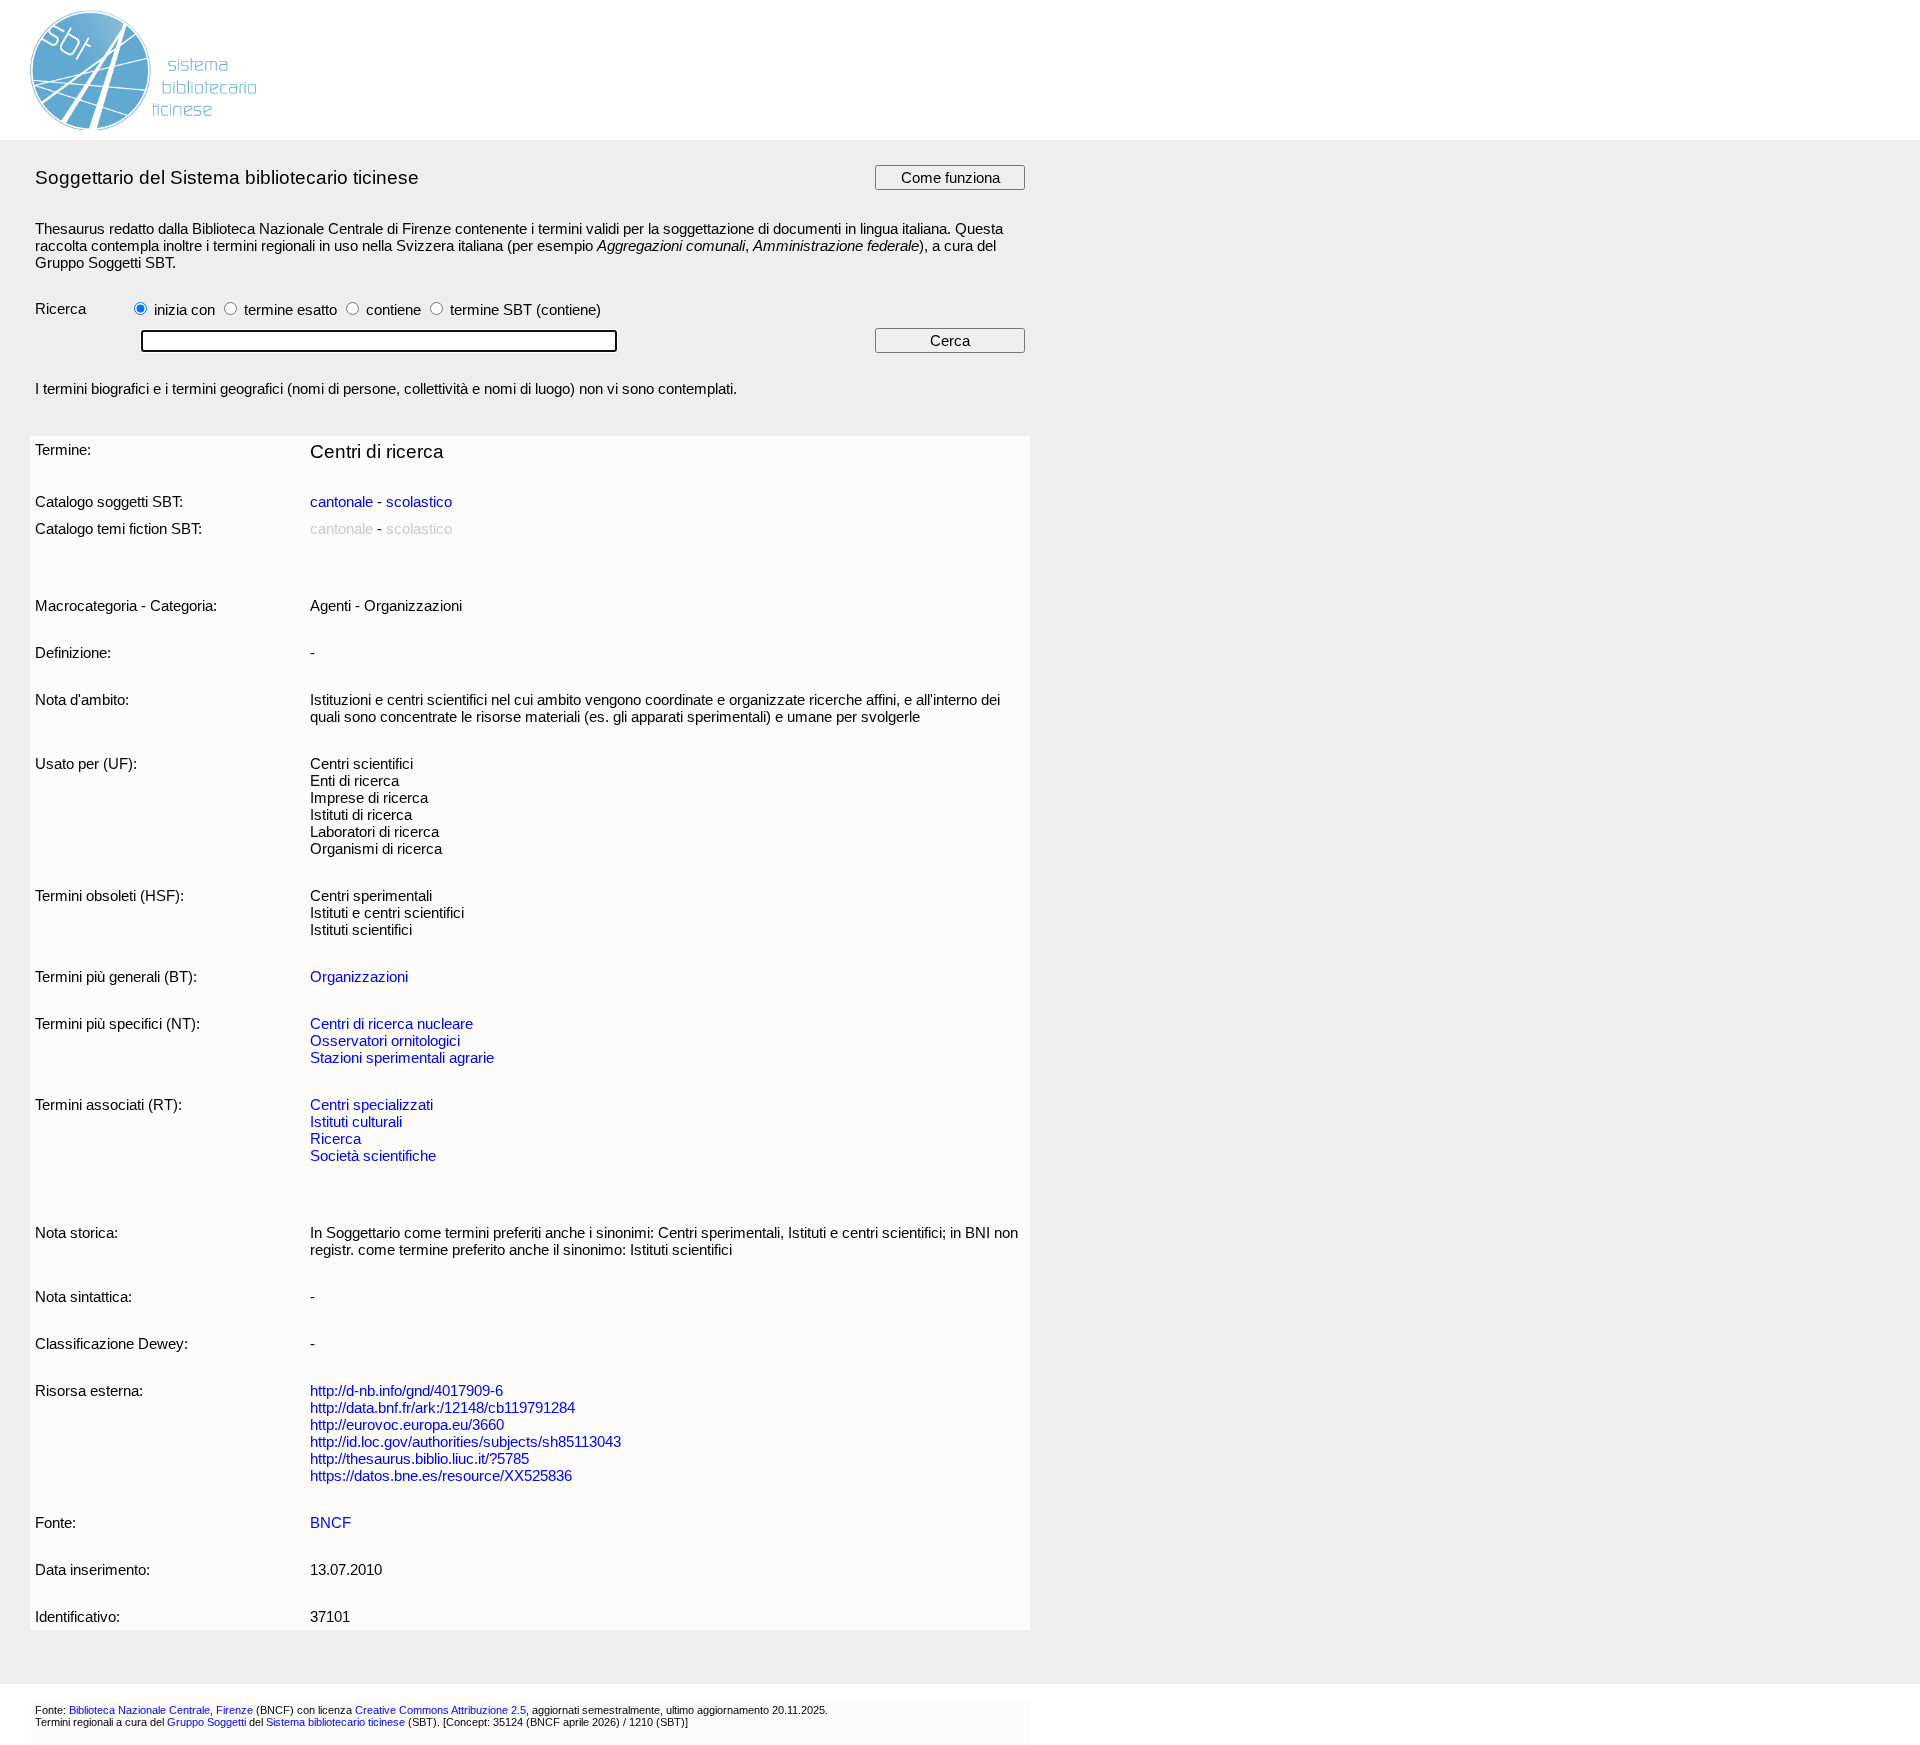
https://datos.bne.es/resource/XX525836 (441, 1475)
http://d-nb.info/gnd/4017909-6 (406, 1390)
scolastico (419, 501)
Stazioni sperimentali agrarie (402, 1057)
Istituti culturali (356, 1121)
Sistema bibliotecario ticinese (335, 1722)
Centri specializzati (371, 1104)
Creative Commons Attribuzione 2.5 (440, 1710)
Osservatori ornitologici (385, 1040)
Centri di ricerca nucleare (391, 1023)
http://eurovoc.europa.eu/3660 (407, 1424)
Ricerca (335, 1138)
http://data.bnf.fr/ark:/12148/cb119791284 (442, 1407)
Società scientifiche (373, 1155)
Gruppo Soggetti (206, 1722)
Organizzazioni (359, 976)
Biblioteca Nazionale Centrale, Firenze (161, 1710)
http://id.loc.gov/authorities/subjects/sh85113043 (465, 1441)
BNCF (330, 1522)
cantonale (341, 501)
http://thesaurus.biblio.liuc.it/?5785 (419, 1458)
